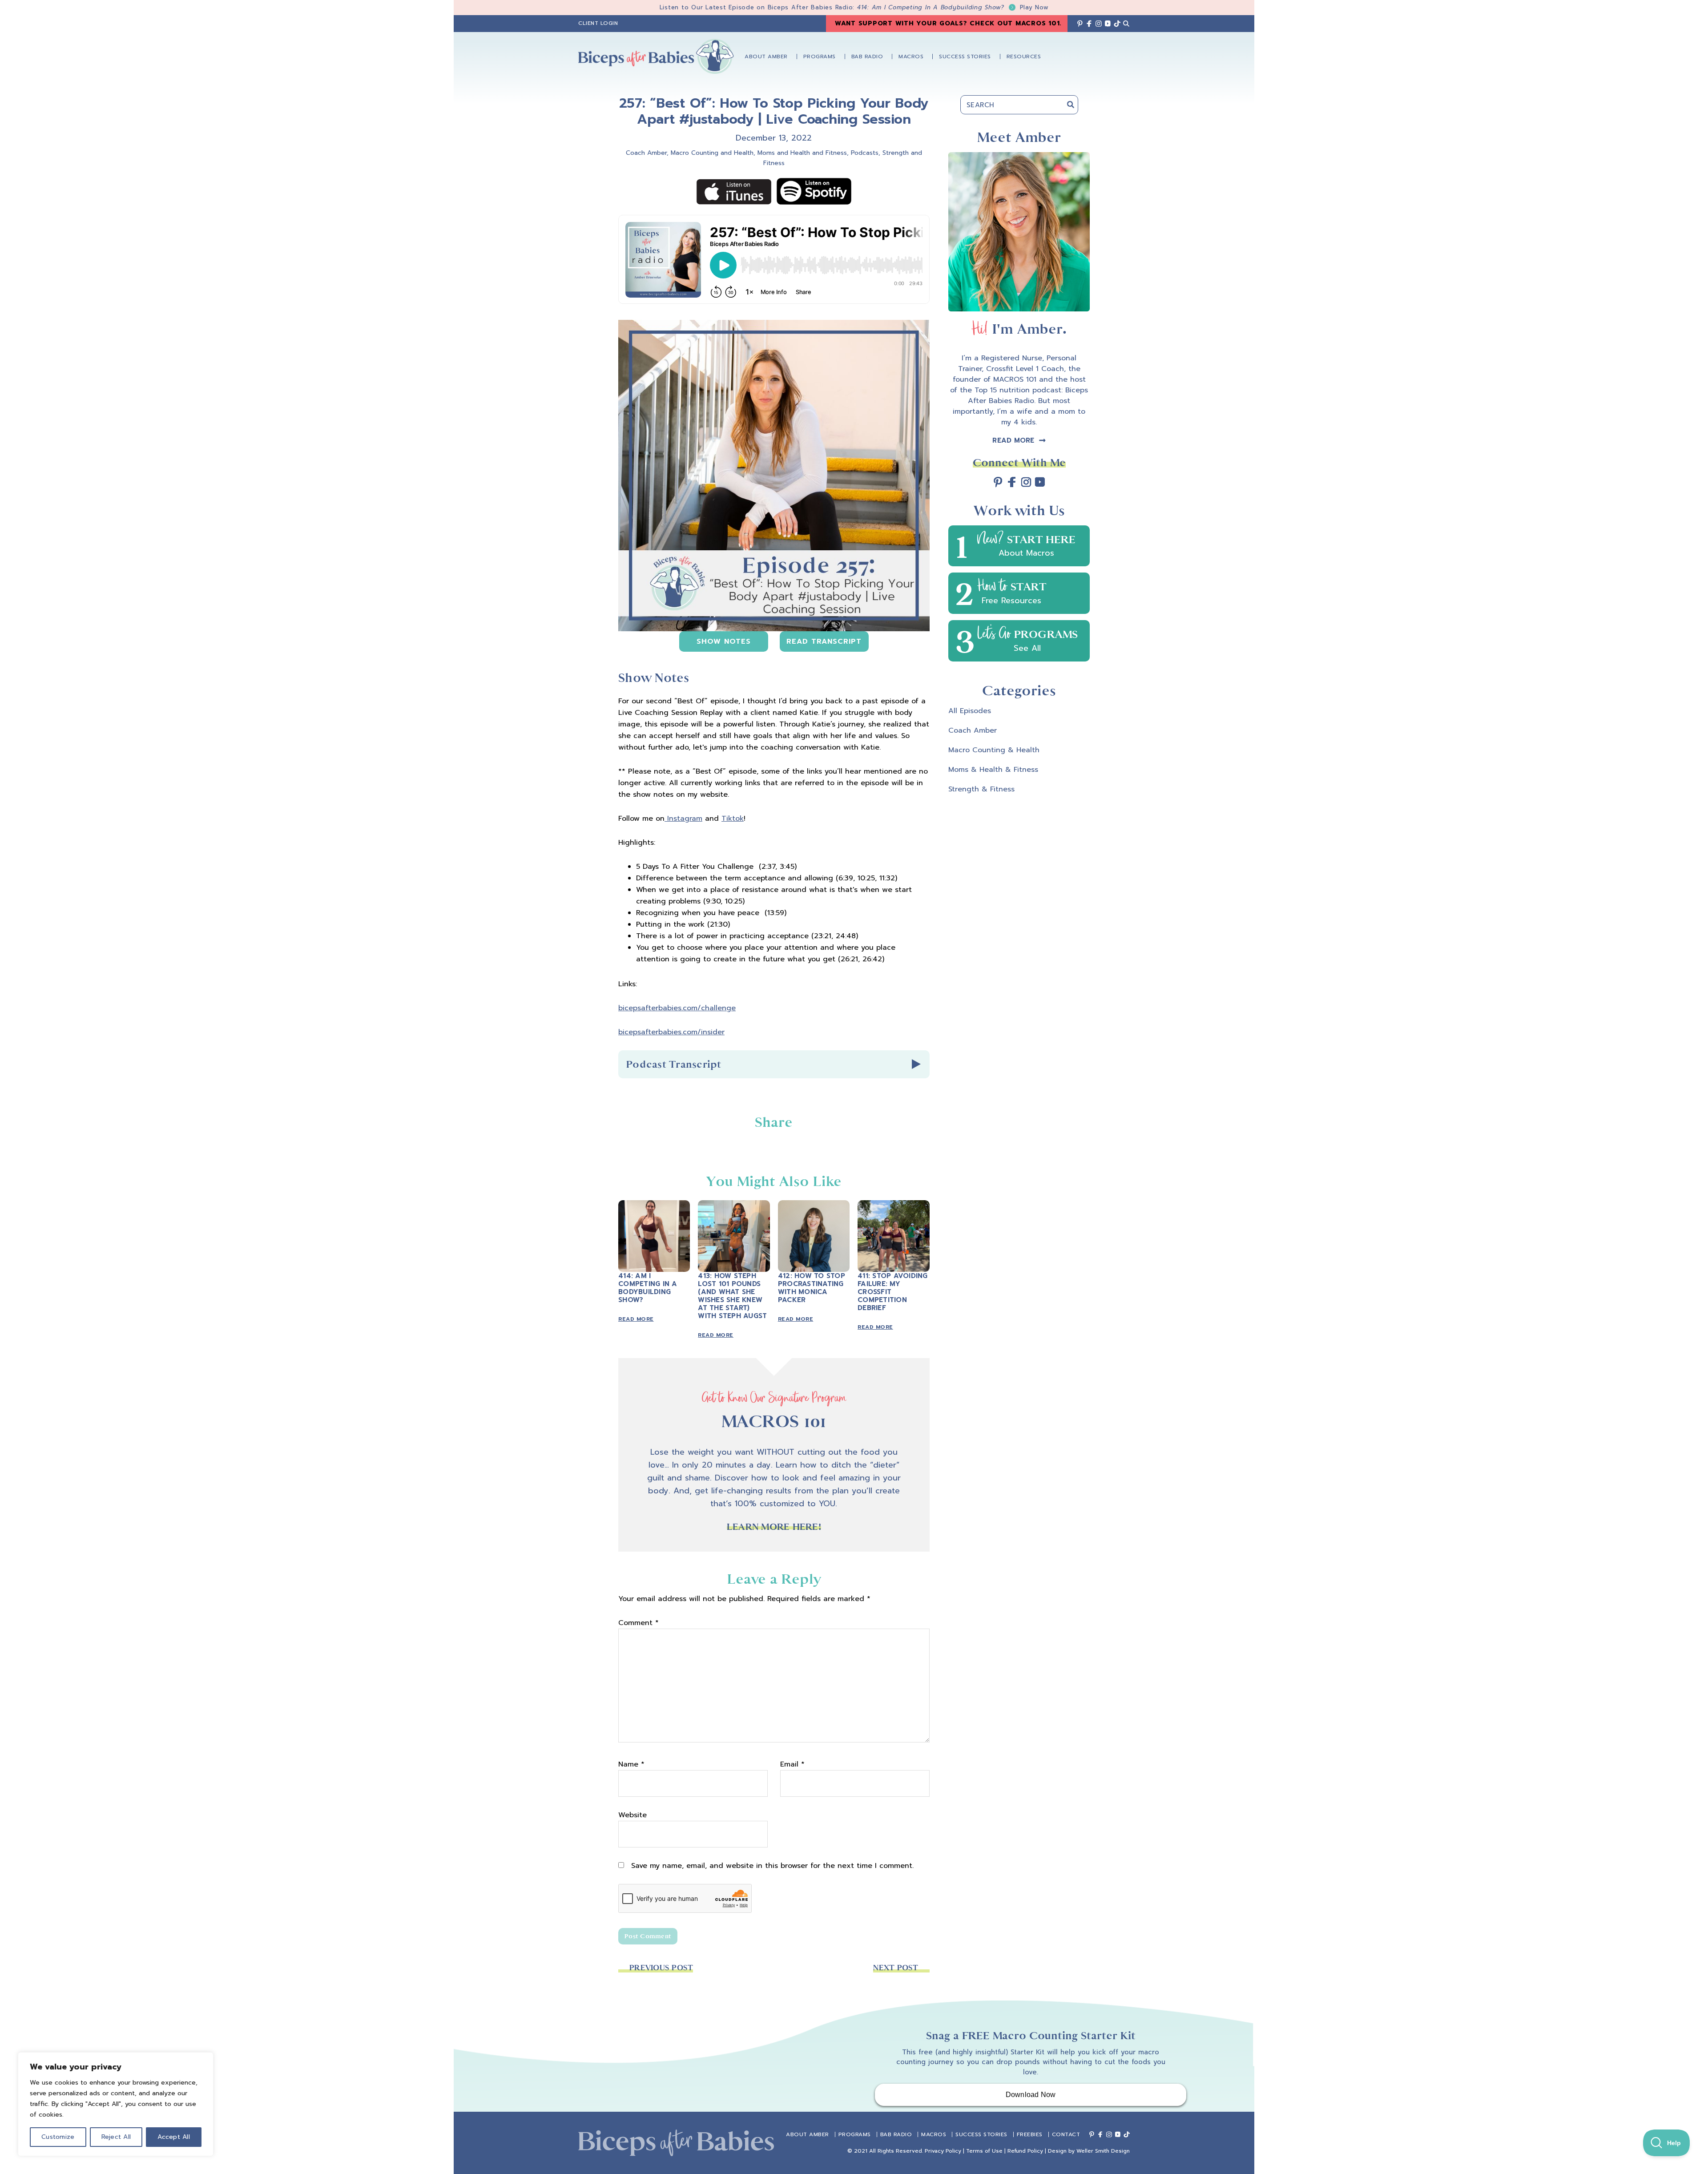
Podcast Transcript (674, 1064)
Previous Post (661, 1968)
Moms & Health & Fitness (993, 770)
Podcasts (865, 153)
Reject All (116, 2137)
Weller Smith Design (1103, 2151)
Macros (934, 2134)
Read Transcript (824, 641)
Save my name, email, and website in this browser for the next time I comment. (772, 1866)
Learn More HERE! (774, 1527)
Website (632, 1815)
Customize (58, 2137)
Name (631, 1764)
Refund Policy (1025, 2151)
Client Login (598, 23)
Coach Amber (646, 153)
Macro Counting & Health (994, 750)
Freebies (1030, 2134)
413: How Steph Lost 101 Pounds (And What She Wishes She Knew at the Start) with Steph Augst (732, 1296)
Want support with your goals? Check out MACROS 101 (947, 23)
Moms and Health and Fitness (802, 153)
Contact (1066, 2134)
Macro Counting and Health (712, 153)
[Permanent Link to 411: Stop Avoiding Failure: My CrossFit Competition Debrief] (893, 1206)
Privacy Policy (943, 2151)
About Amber (808, 2134)
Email (792, 1764)
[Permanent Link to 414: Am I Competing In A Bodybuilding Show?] (654, 1206)
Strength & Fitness (981, 789)
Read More (636, 1319)
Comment (638, 1623)
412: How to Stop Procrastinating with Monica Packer (812, 1288)
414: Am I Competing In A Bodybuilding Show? (953, 7)
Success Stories (981, 2134)
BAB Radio (896, 2134)
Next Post (896, 1968)
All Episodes (970, 711)
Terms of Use (984, 2151)
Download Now (1031, 2095)
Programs (855, 2134)
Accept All (174, 2137)
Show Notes (724, 641)
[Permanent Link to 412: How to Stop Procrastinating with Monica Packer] (814, 1206)
